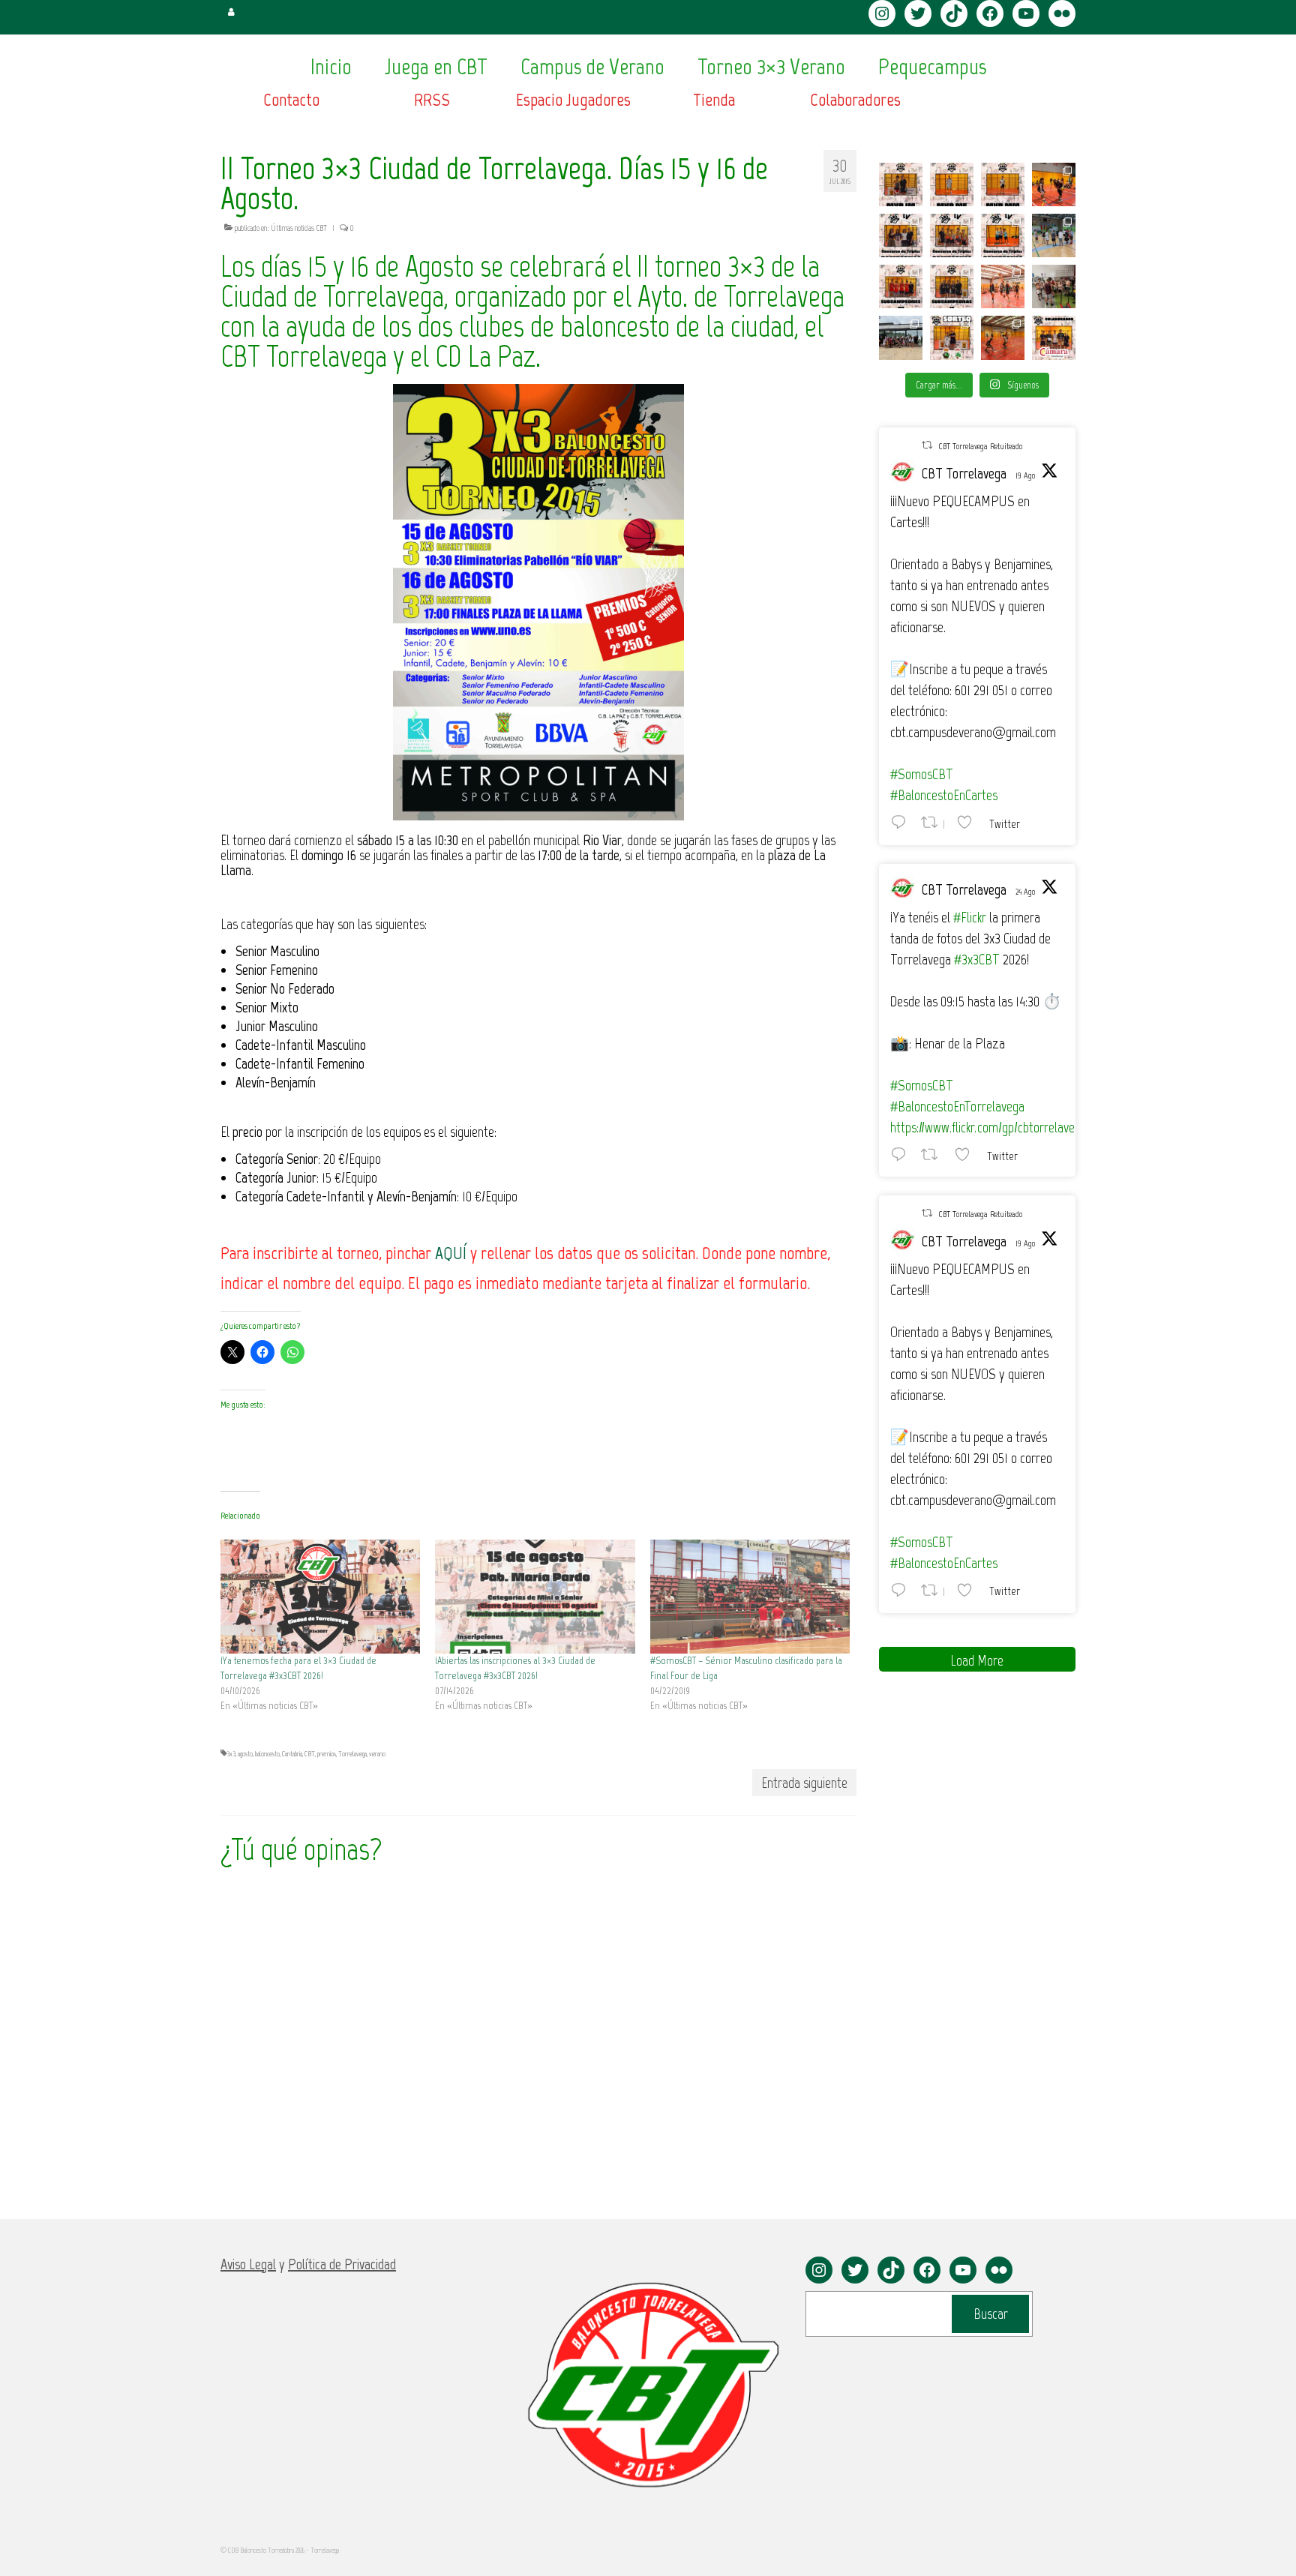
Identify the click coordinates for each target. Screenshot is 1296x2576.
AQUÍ (451, 1253)
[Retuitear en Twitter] (927, 445)
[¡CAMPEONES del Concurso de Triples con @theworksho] (901, 235)
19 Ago (1025, 475)
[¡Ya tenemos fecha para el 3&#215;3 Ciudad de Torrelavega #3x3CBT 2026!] (320, 1597)
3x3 (231, 1754)
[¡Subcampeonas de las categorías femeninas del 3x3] (952, 286)
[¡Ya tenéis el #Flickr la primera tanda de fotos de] (1003, 286)
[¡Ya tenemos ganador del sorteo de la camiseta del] (952, 337)
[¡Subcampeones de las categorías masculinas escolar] (901, 286)
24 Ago (1025, 892)
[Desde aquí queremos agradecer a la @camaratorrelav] (1054, 337)
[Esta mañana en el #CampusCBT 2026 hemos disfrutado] (901, 337)
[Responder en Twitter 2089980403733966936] (902, 822)
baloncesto (267, 1754)
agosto (245, 1754)
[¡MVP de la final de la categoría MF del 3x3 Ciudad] (952, 184)
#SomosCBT (922, 774)
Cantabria (292, 1754)
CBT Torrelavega (964, 473)
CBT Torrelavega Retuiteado (980, 446)
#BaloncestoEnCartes (944, 795)
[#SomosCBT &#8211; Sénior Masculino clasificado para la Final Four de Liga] (750, 1597)
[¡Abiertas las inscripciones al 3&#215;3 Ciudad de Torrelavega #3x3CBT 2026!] (535, 1597)
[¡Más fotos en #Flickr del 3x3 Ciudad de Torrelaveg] (1054, 184)
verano (377, 1754)
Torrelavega (352, 1754)
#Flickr (970, 917)
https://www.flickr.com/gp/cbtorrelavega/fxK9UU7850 (1021, 1127)
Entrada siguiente (804, 1783)
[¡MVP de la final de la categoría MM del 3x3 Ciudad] (1003, 184)
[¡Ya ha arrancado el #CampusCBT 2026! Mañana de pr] (1003, 337)
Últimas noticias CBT (299, 228)
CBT (310, 1754)
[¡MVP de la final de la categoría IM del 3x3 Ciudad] (901, 184)
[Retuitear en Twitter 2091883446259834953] (934, 1154)
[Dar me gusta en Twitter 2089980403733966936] (969, 822)
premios (327, 1754)
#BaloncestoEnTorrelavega (957, 1106)
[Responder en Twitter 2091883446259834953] (902, 1154)
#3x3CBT (977, 959)
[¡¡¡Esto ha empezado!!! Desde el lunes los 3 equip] (1054, 235)
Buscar (991, 2314)
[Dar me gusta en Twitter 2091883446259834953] (967, 1154)
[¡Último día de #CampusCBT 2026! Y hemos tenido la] (1054, 286)
